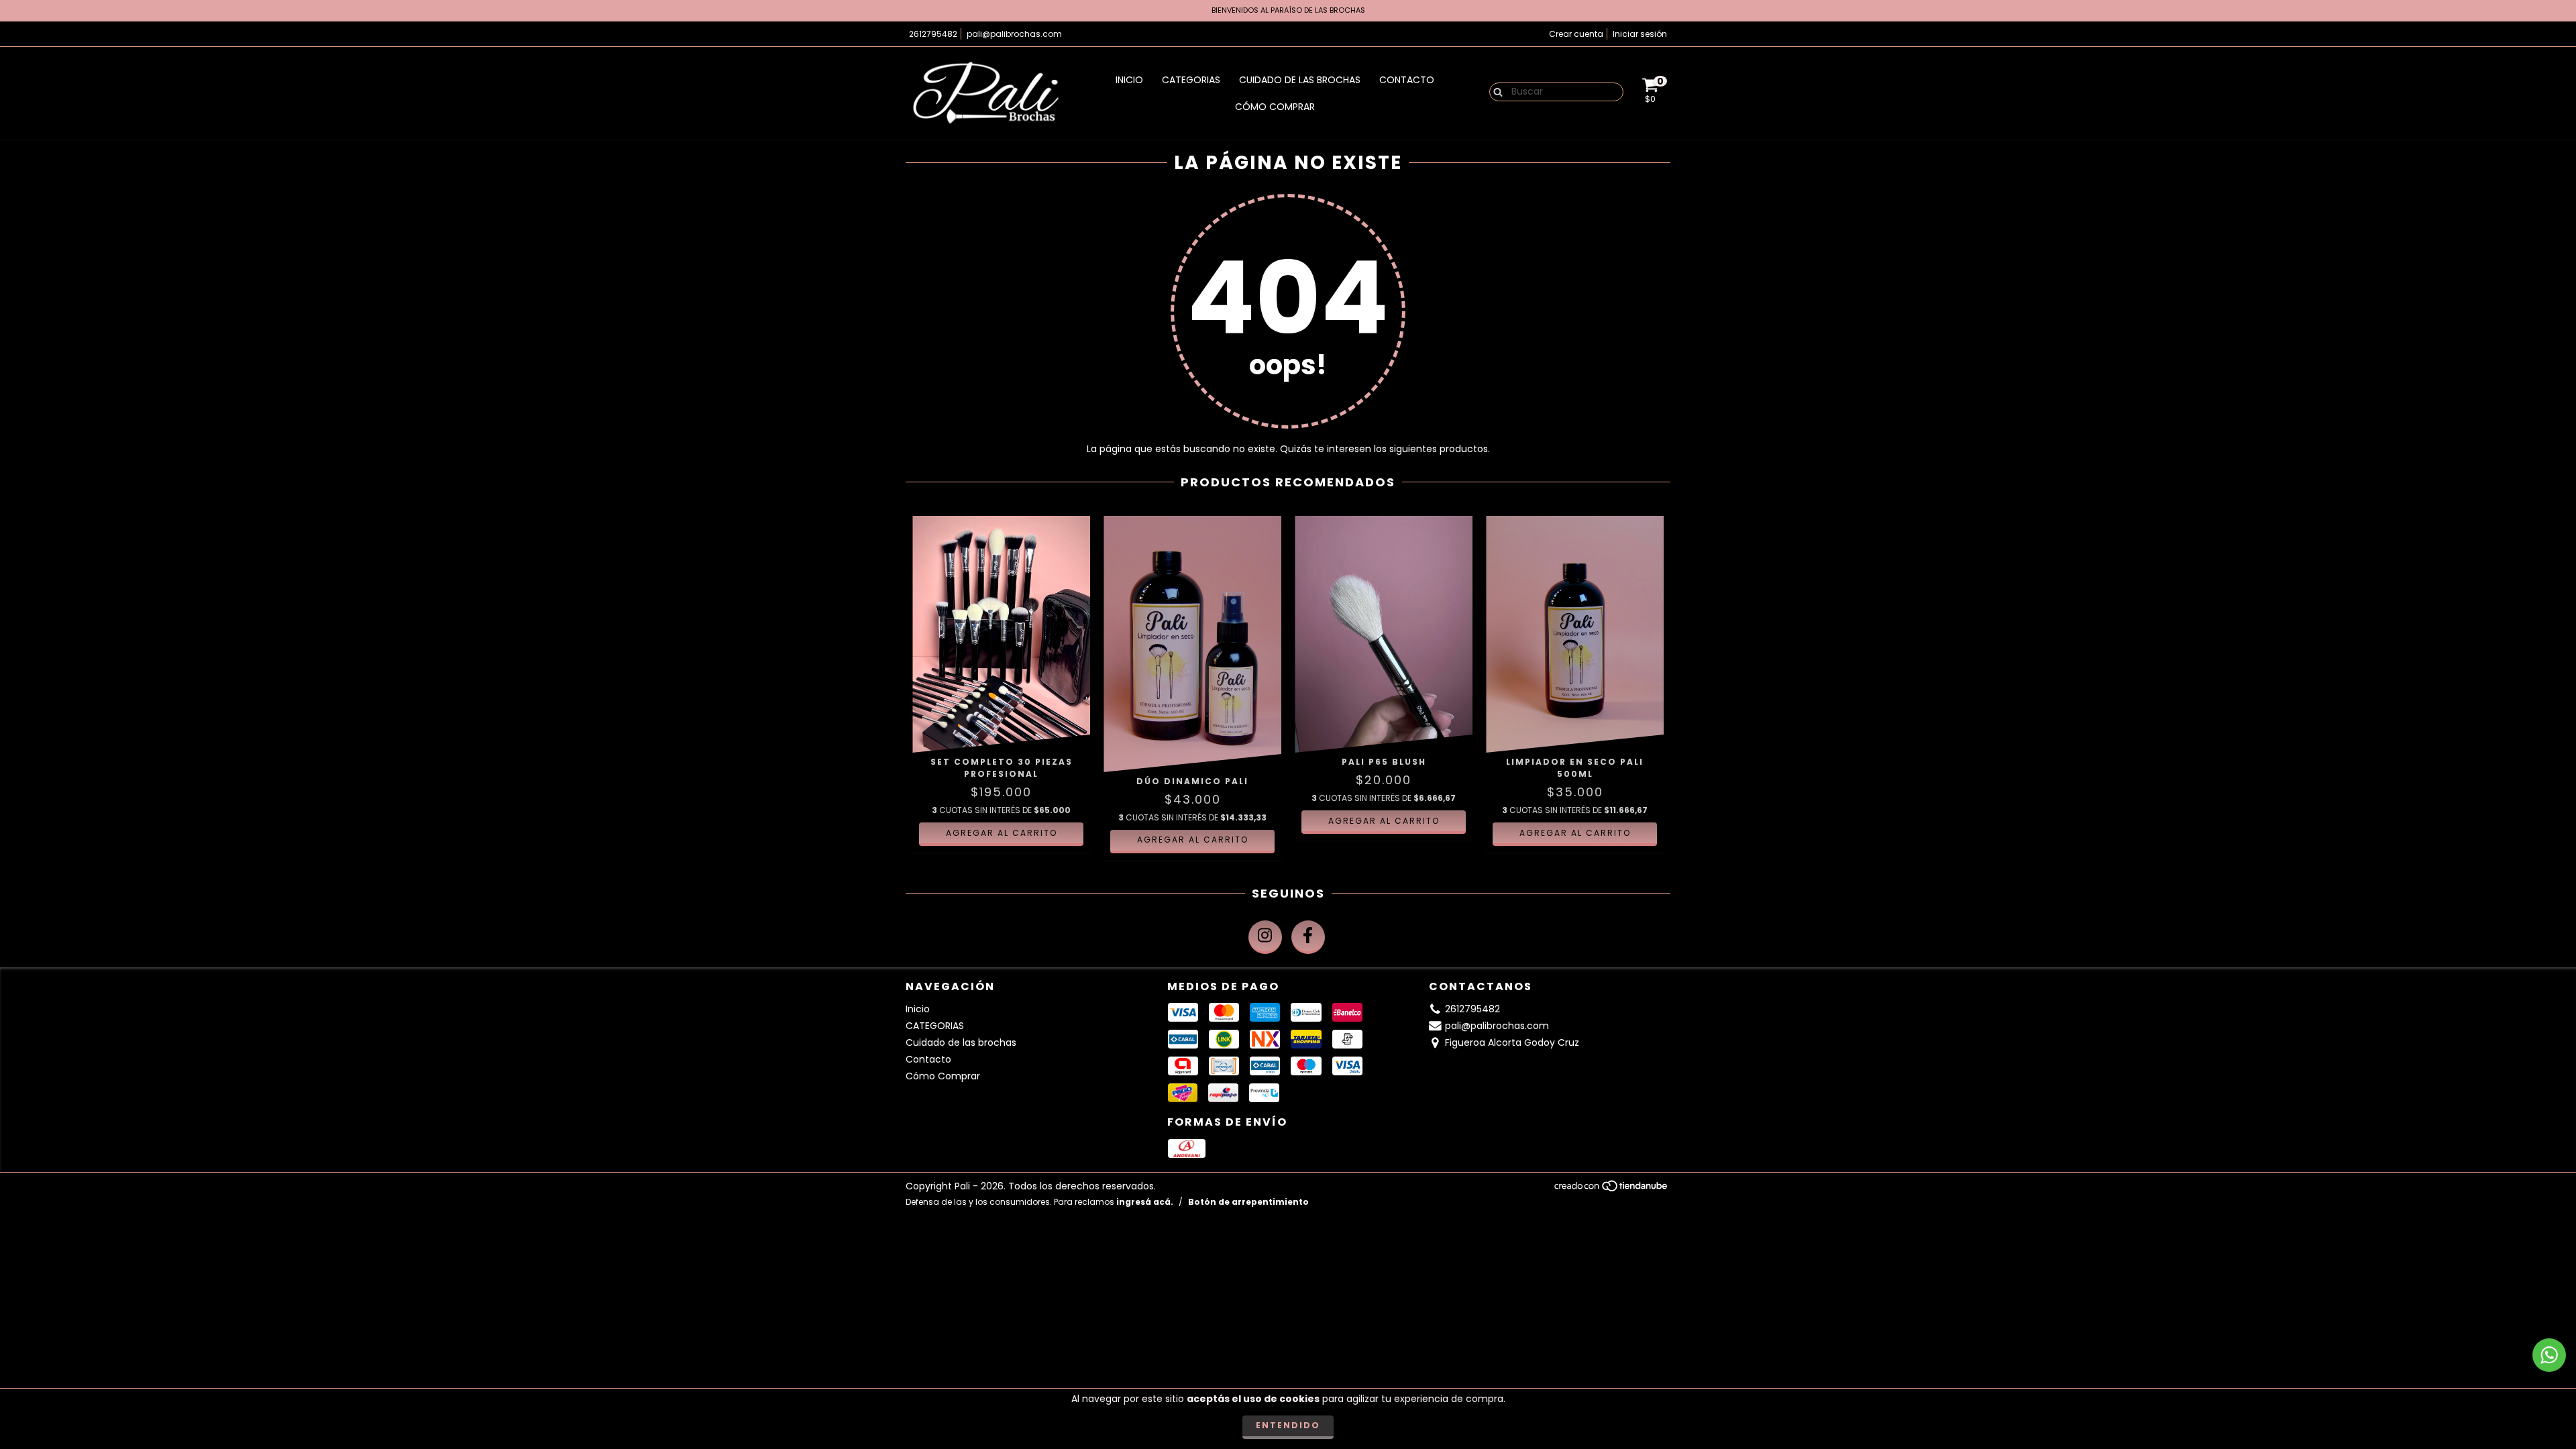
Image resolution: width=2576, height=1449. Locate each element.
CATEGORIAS (1191, 80)
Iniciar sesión (1640, 34)
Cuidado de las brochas (1300, 80)
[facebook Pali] (1308, 937)
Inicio (1129, 80)
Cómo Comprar (1275, 107)
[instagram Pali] (1265, 937)
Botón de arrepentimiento (1248, 1202)
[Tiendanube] (1612, 1189)
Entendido (1288, 1425)
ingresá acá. (1145, 1202)
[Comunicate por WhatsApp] (2549, 1355)
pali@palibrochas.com (1014, 34)
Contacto (1407, 80)
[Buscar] (1495, 91)
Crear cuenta (1576, 34)
